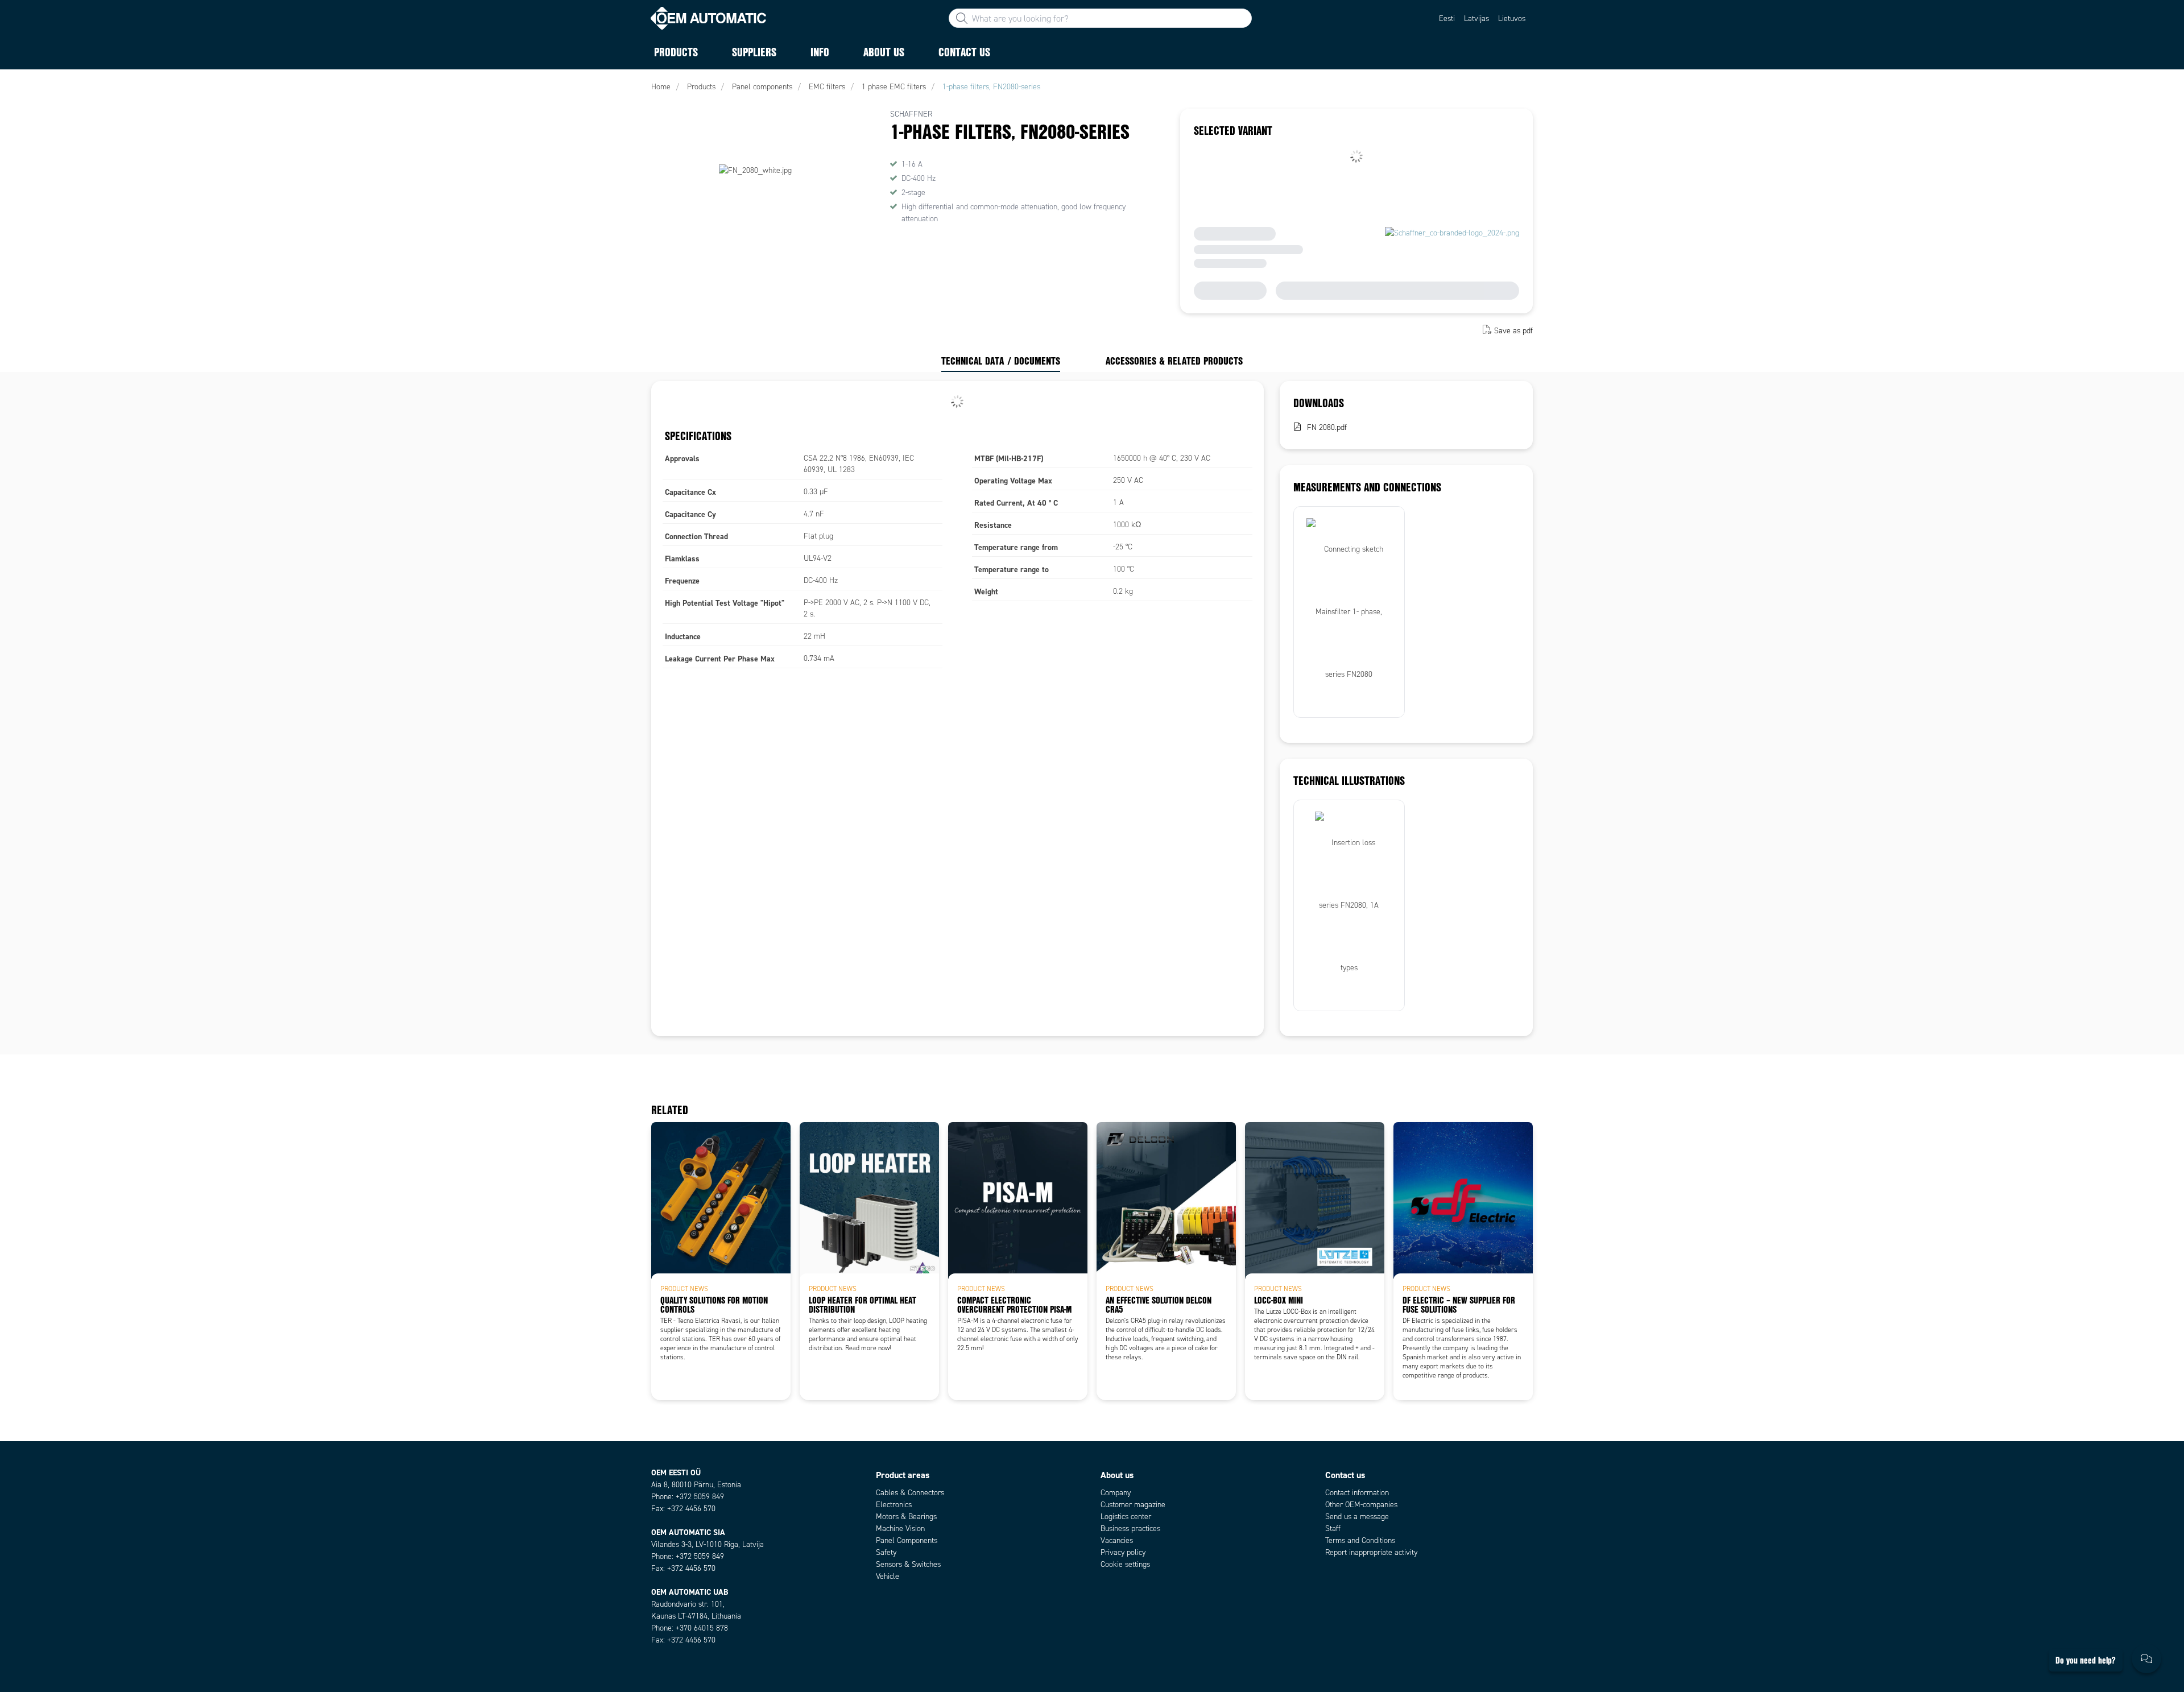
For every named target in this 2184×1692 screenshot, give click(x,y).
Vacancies (1117, 1540)
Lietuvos (1512, 18)
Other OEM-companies (1361, 1505)
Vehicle (888, 1576)
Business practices (1130, 1528)
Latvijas (1476, 18)
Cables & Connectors (910, 1493)
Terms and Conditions (1360, 1540)
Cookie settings (1125, 1564)
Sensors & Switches (908, 1564)
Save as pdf (1513, 331)
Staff (1333, 1528)
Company (1116, 1493)
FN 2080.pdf (1327, 427)
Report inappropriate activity (1371, 1552)
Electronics (894, 1505)
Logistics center (1126, 1517)
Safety (886, 1552)
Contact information (1357, 1493)
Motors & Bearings (906, 1517)
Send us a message (1357, 1517)
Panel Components (907, 1540)
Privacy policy (1123, 1552)
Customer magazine (1133, 1505)
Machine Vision (900, 1528)
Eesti (1447, 18)
